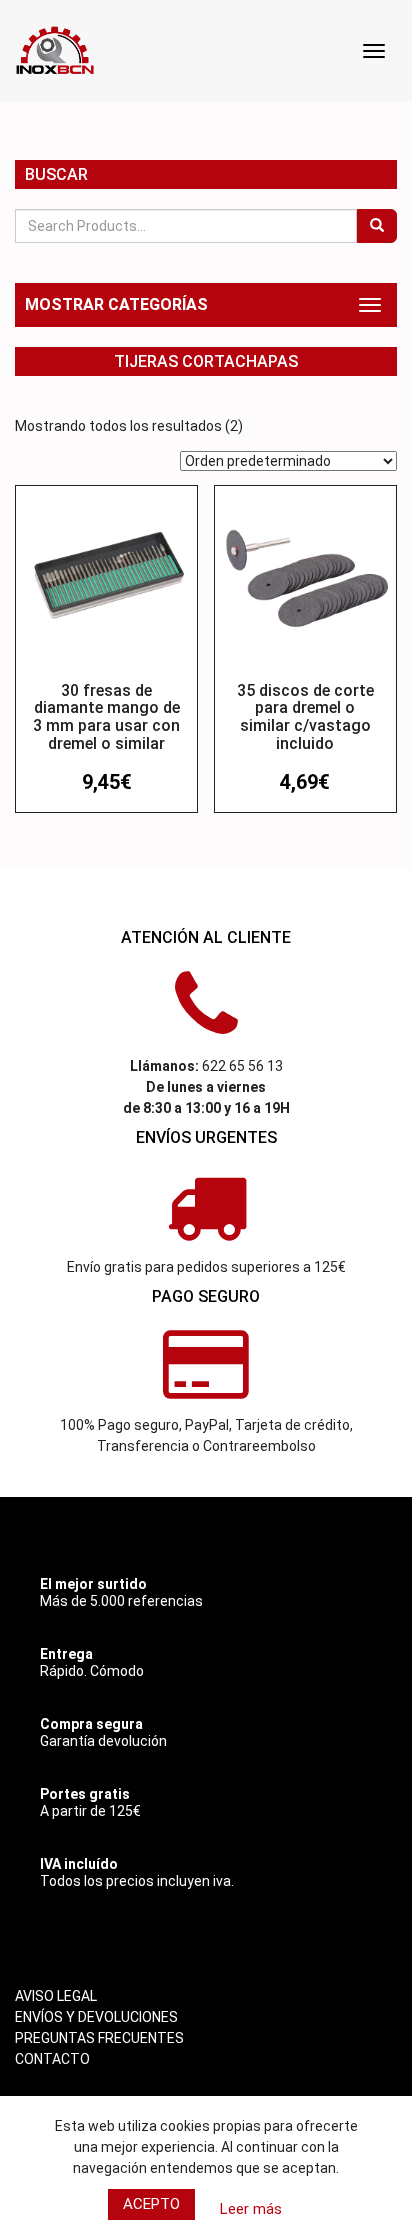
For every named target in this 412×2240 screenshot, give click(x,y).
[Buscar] (377, 226)
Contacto (52, 2059)
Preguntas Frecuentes (99, 2038)
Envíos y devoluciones (96, 2017)
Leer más (251, 2209)
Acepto (151, 2204)
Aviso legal (56, 1996)
